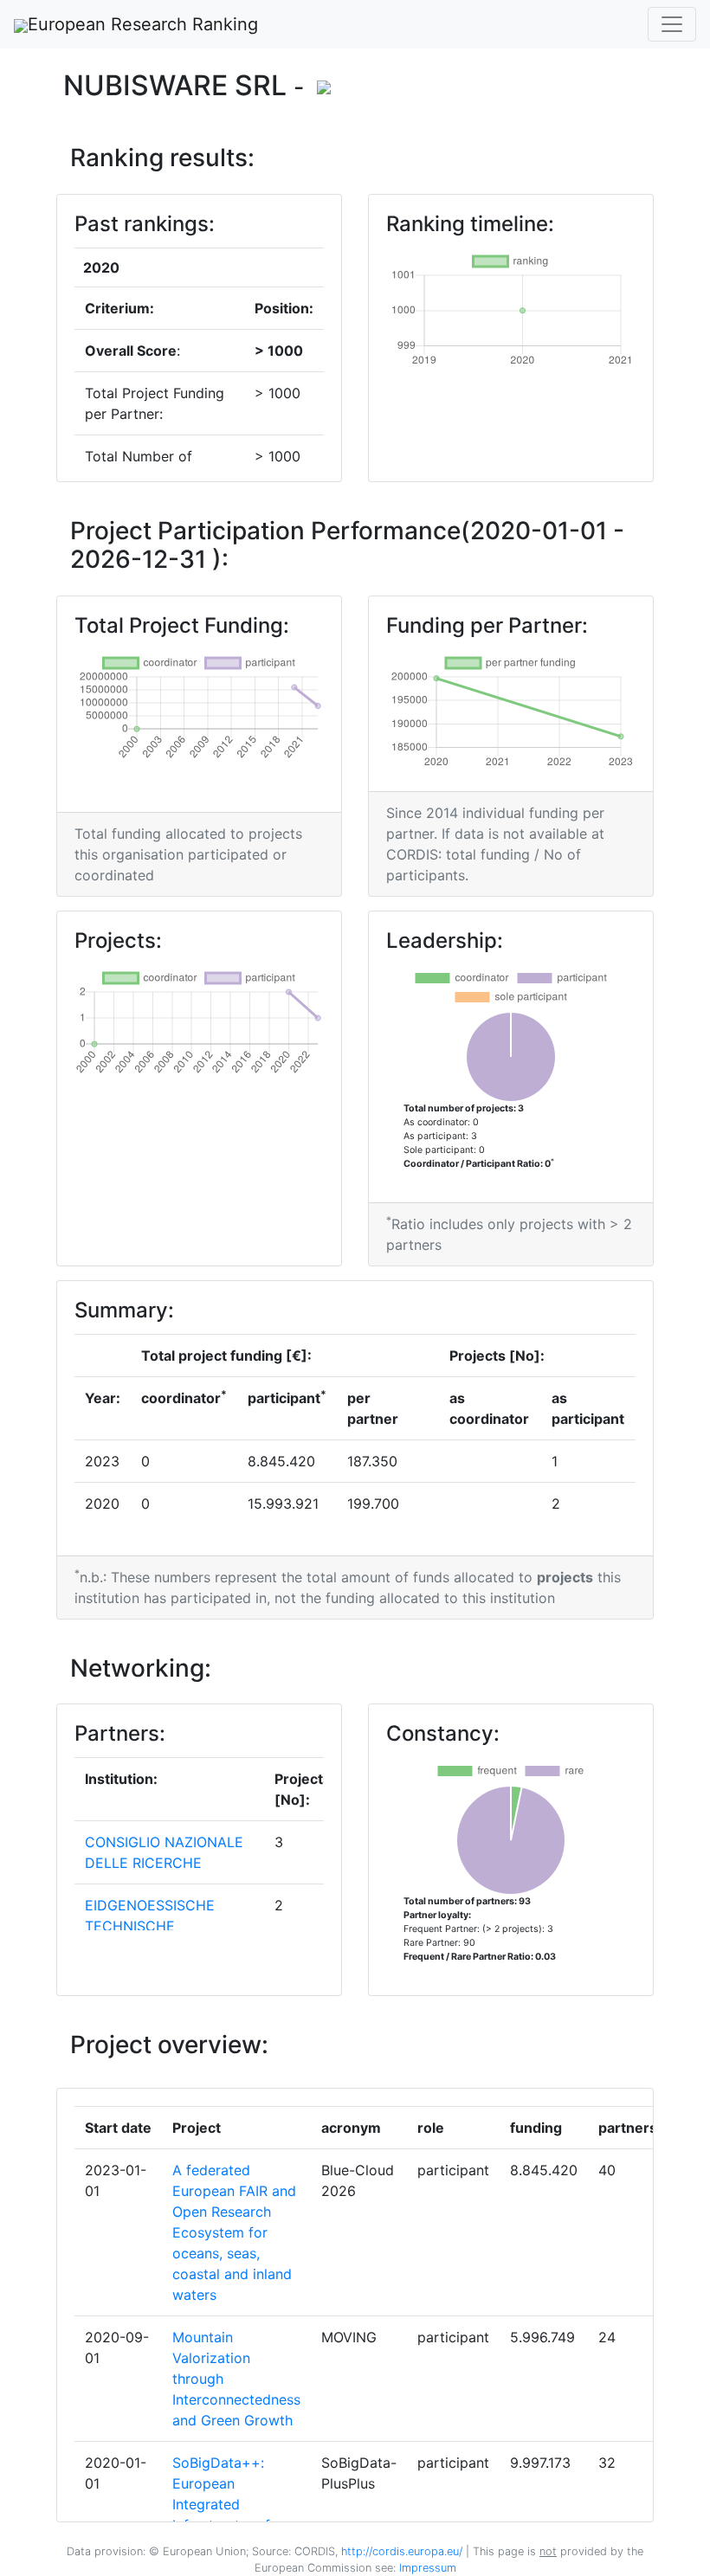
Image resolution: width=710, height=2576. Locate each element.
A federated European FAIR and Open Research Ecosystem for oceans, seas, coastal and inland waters (234, 2232)
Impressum (426, 2568)
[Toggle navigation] (672, 24)
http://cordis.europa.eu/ (402, 2551)
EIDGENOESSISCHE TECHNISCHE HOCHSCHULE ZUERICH (166, 1926)
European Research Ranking (143, 24)
